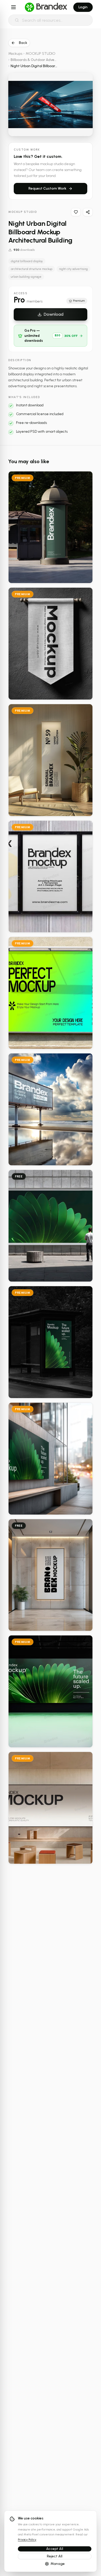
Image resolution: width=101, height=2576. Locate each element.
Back (23, 43)
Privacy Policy (27, 2540)
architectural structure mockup (32, 269)
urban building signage (26, 277)
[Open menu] (13, 7)
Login (83, 7)
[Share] (88, 212)
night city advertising (73, 269)
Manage (58, 2564)
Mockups (15, 54)
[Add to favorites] (76, 212)
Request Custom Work (47, 188)
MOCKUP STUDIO (41, 54)
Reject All (55, 2556)
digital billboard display (27, 261)
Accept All (55, 2549)
